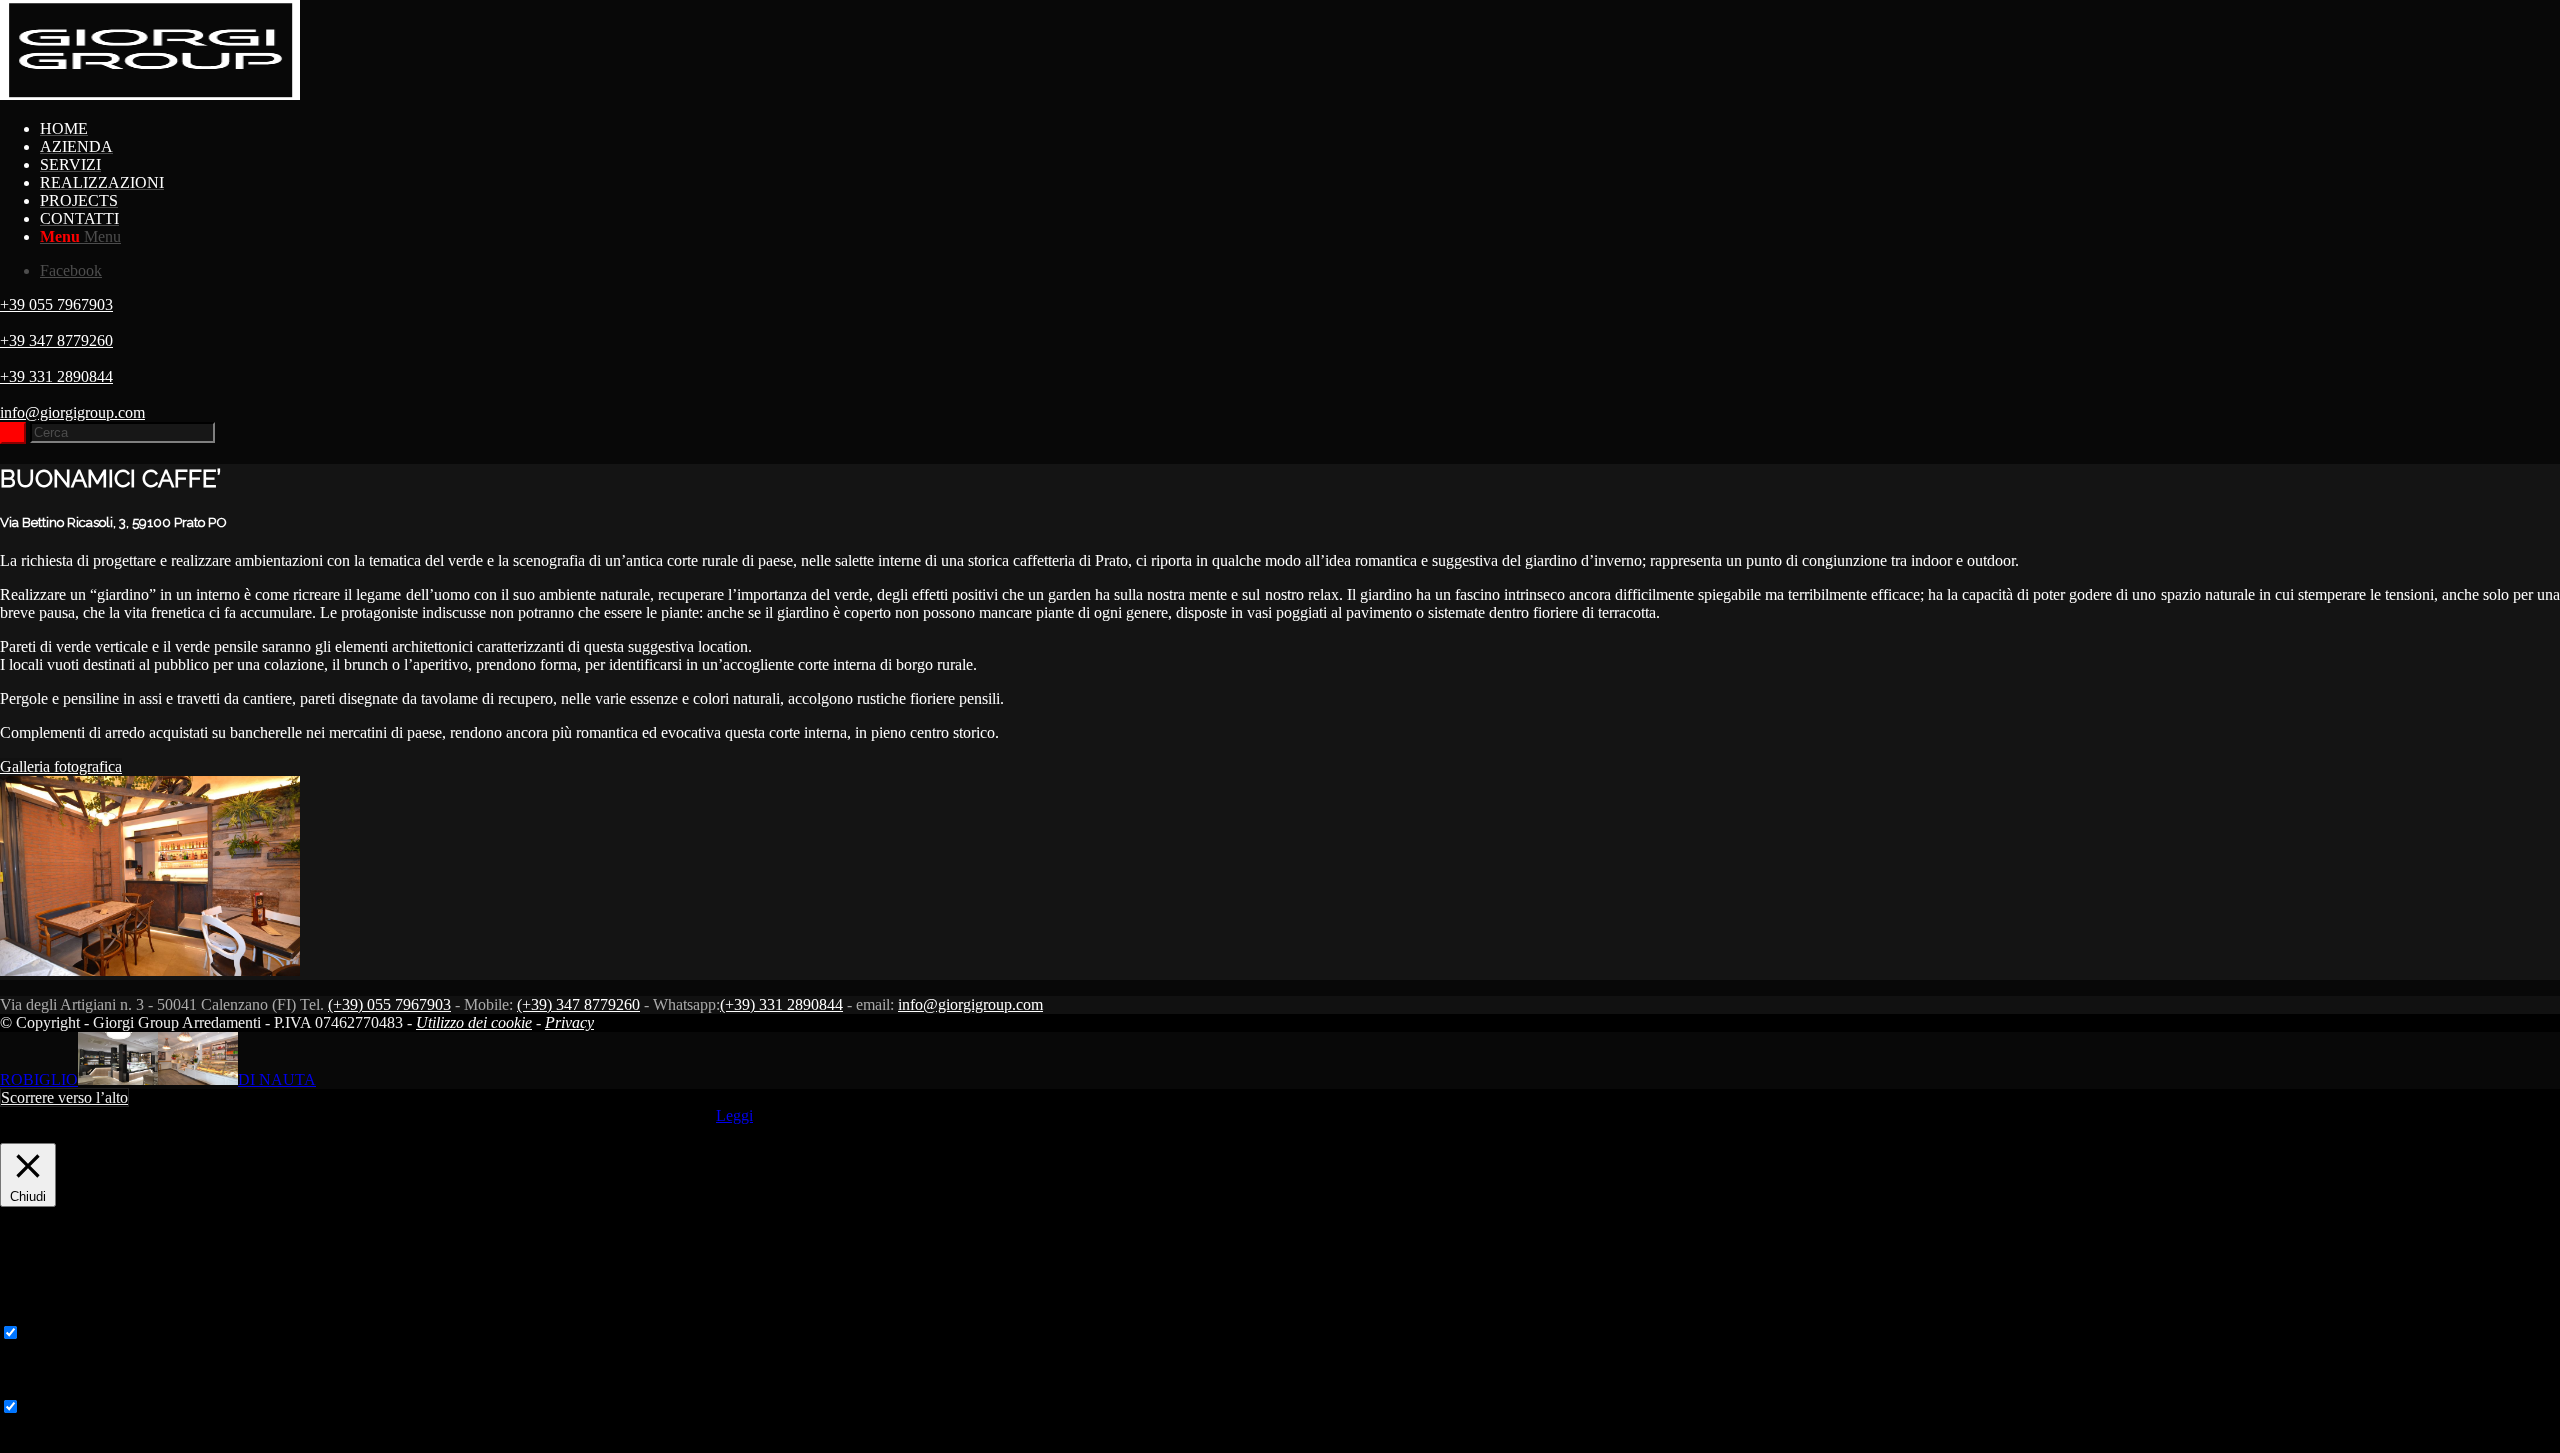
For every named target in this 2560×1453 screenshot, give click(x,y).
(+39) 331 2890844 (781, 1004)
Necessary (56, 1333)
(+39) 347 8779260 (578, 1004)
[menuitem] (1300, 129)
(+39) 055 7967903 (389, 1004)
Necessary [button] (32, 1313)
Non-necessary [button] (47, 1387)
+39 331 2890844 (56, 376)
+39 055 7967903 (56, 304)
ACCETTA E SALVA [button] (72, 1443)
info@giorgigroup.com (72, 412)
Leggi (734, 1115)
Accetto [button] (687, 1115)
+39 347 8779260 (56, 340)
